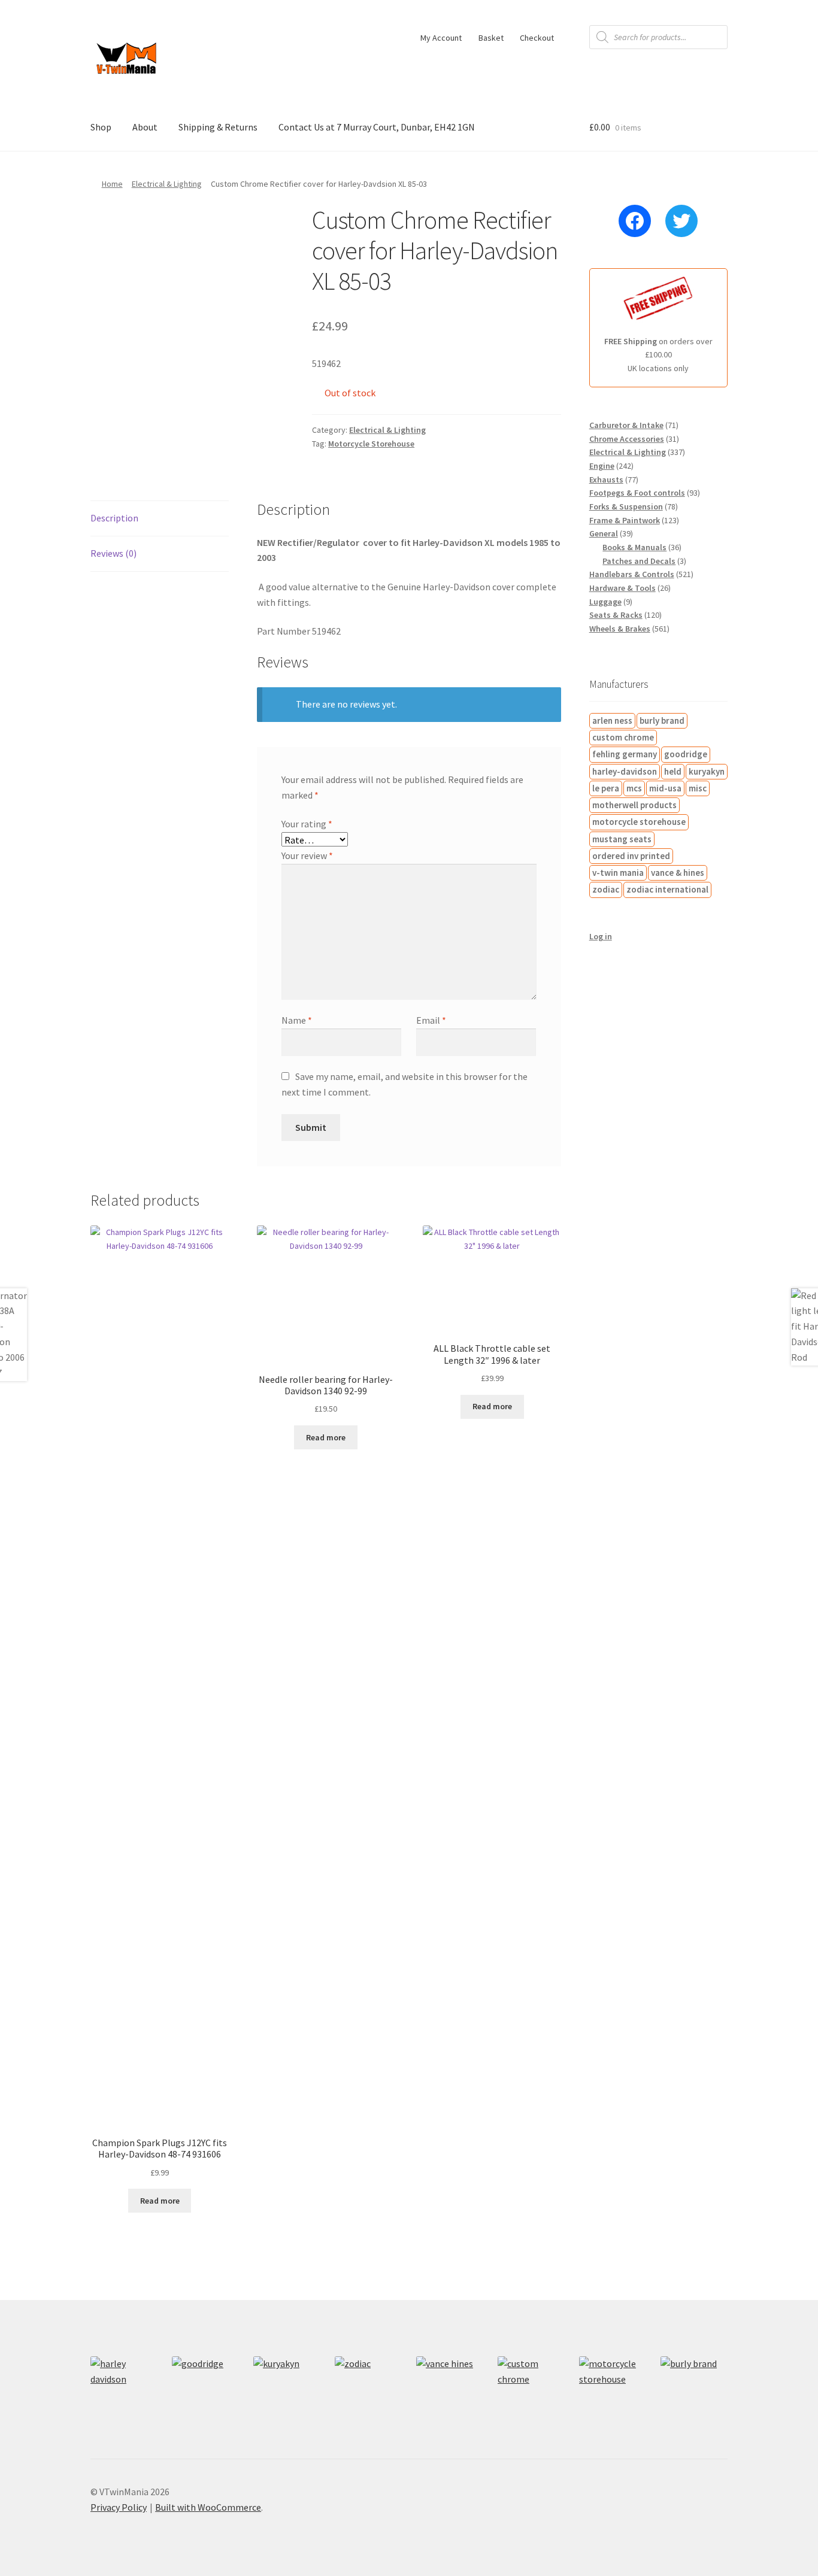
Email (431, 1020)
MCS (634, 788)
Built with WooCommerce (208, 2507)
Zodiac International (667, 889)
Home (112, 184)
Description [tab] (114, 518)
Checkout (537, 38)
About (145, 127)
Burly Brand (662, 720)
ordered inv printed (631, 856)
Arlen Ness (612, 720)
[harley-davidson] (124, 2390)
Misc (698, 788)
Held (673, 771)
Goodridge (686, 754)
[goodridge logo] (205, 2390)
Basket (491, 38)
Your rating (307, 824)
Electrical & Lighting (167, 184)
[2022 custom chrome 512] (531, 2390)
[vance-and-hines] (450, 2390)
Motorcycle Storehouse (371, 444)
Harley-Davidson (625, 771)
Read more (160, 2201)
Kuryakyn (707, 771)
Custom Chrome (623, 737)
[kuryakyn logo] (287, 2390)
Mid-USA (665, 788)
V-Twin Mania (618, 873)
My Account (441, 38)
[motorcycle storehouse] (613, 2390)
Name (297, 1020)
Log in (601, 936)
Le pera (606, 788)
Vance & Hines (678, 873)
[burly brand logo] (694, 2390)
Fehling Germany (625, 754)
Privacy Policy (119, 2507)
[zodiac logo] (368, 2390)
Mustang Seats (622, 839)
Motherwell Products (634, 805)
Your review (307, 855)
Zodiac (606, 889)
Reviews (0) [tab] (113, 553)
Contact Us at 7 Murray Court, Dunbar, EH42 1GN (377, 127)
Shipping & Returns (218, 127)
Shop (101, 127)
